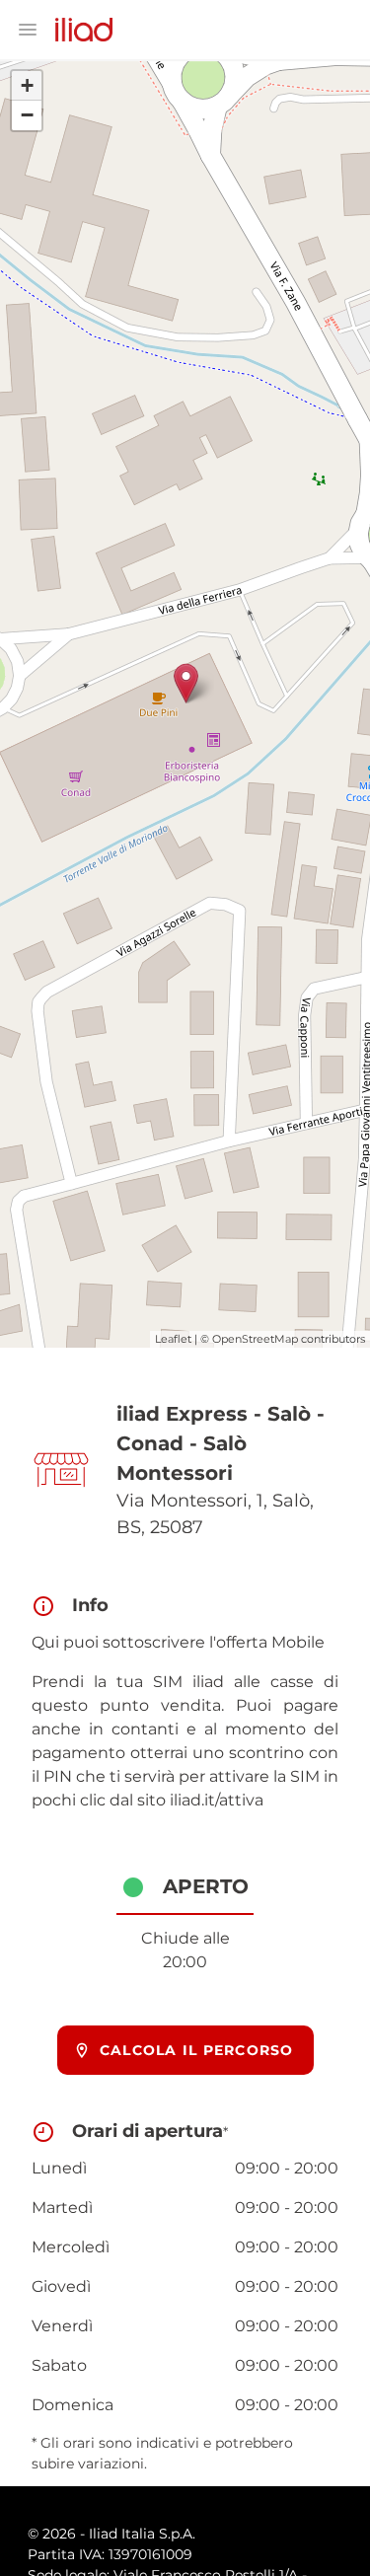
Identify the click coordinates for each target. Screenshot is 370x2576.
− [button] (27, 115)
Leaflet (173, 1339)
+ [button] (27, 85)
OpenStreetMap (255, 1339)
